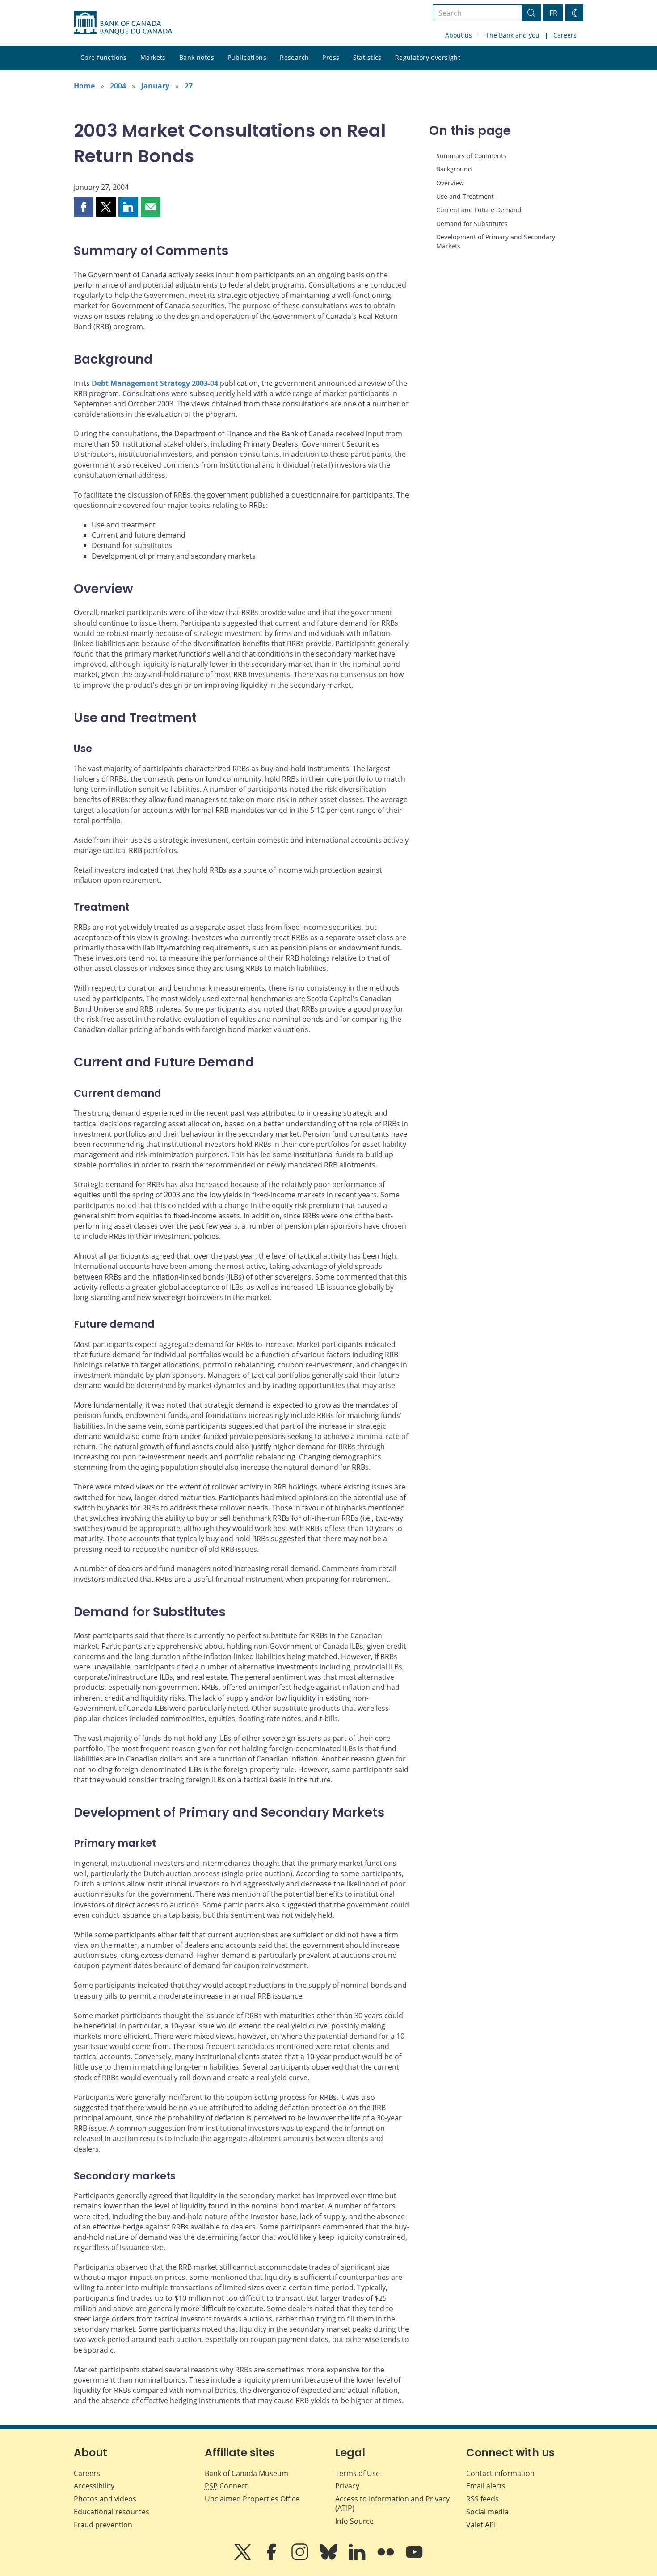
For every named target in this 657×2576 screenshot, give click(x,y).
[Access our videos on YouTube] (414, 2558)
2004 (118, 86)
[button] (84, 207)
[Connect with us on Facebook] (272, 2558)
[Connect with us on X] (244, 2558)
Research (294, 57)
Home (84, 86)
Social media (487, 2512)
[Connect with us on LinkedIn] (358, 2558)
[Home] (123, 23)
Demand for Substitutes (472, 224)
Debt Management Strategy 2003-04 (155, 383)
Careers (565, 35)
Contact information (500, 2473)
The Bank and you (513, 35)
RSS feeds (482, 2499)
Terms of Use (358, 2473)
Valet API (481, 2525)
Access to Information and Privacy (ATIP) (392, 2503)
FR (553, 13)
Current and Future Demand (479, 210)
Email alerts (486, 2486)
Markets (153, 57)
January (155, 86)
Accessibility (94, 2486)
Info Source (354, 2521)
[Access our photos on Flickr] (387, 2558)
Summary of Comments (471, 156)
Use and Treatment (465, 196)
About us (459, 35)
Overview (450, 183)
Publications (247, 57)
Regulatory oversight (428, 57)
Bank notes (197, 57)
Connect (226, 2486)
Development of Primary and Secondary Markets (496, 241)
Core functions (104, 57)
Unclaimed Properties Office (252, 2499)
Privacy (347, 2486)
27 (189, 86)
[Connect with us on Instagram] (301, 2558)
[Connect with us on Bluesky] (329, 2558)
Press (331, 57)
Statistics (367, 57)
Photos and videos (105, 2499)
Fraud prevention (103, 2525)
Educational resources (112, 2512)
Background (454, 169)
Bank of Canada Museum (246, 2473)
